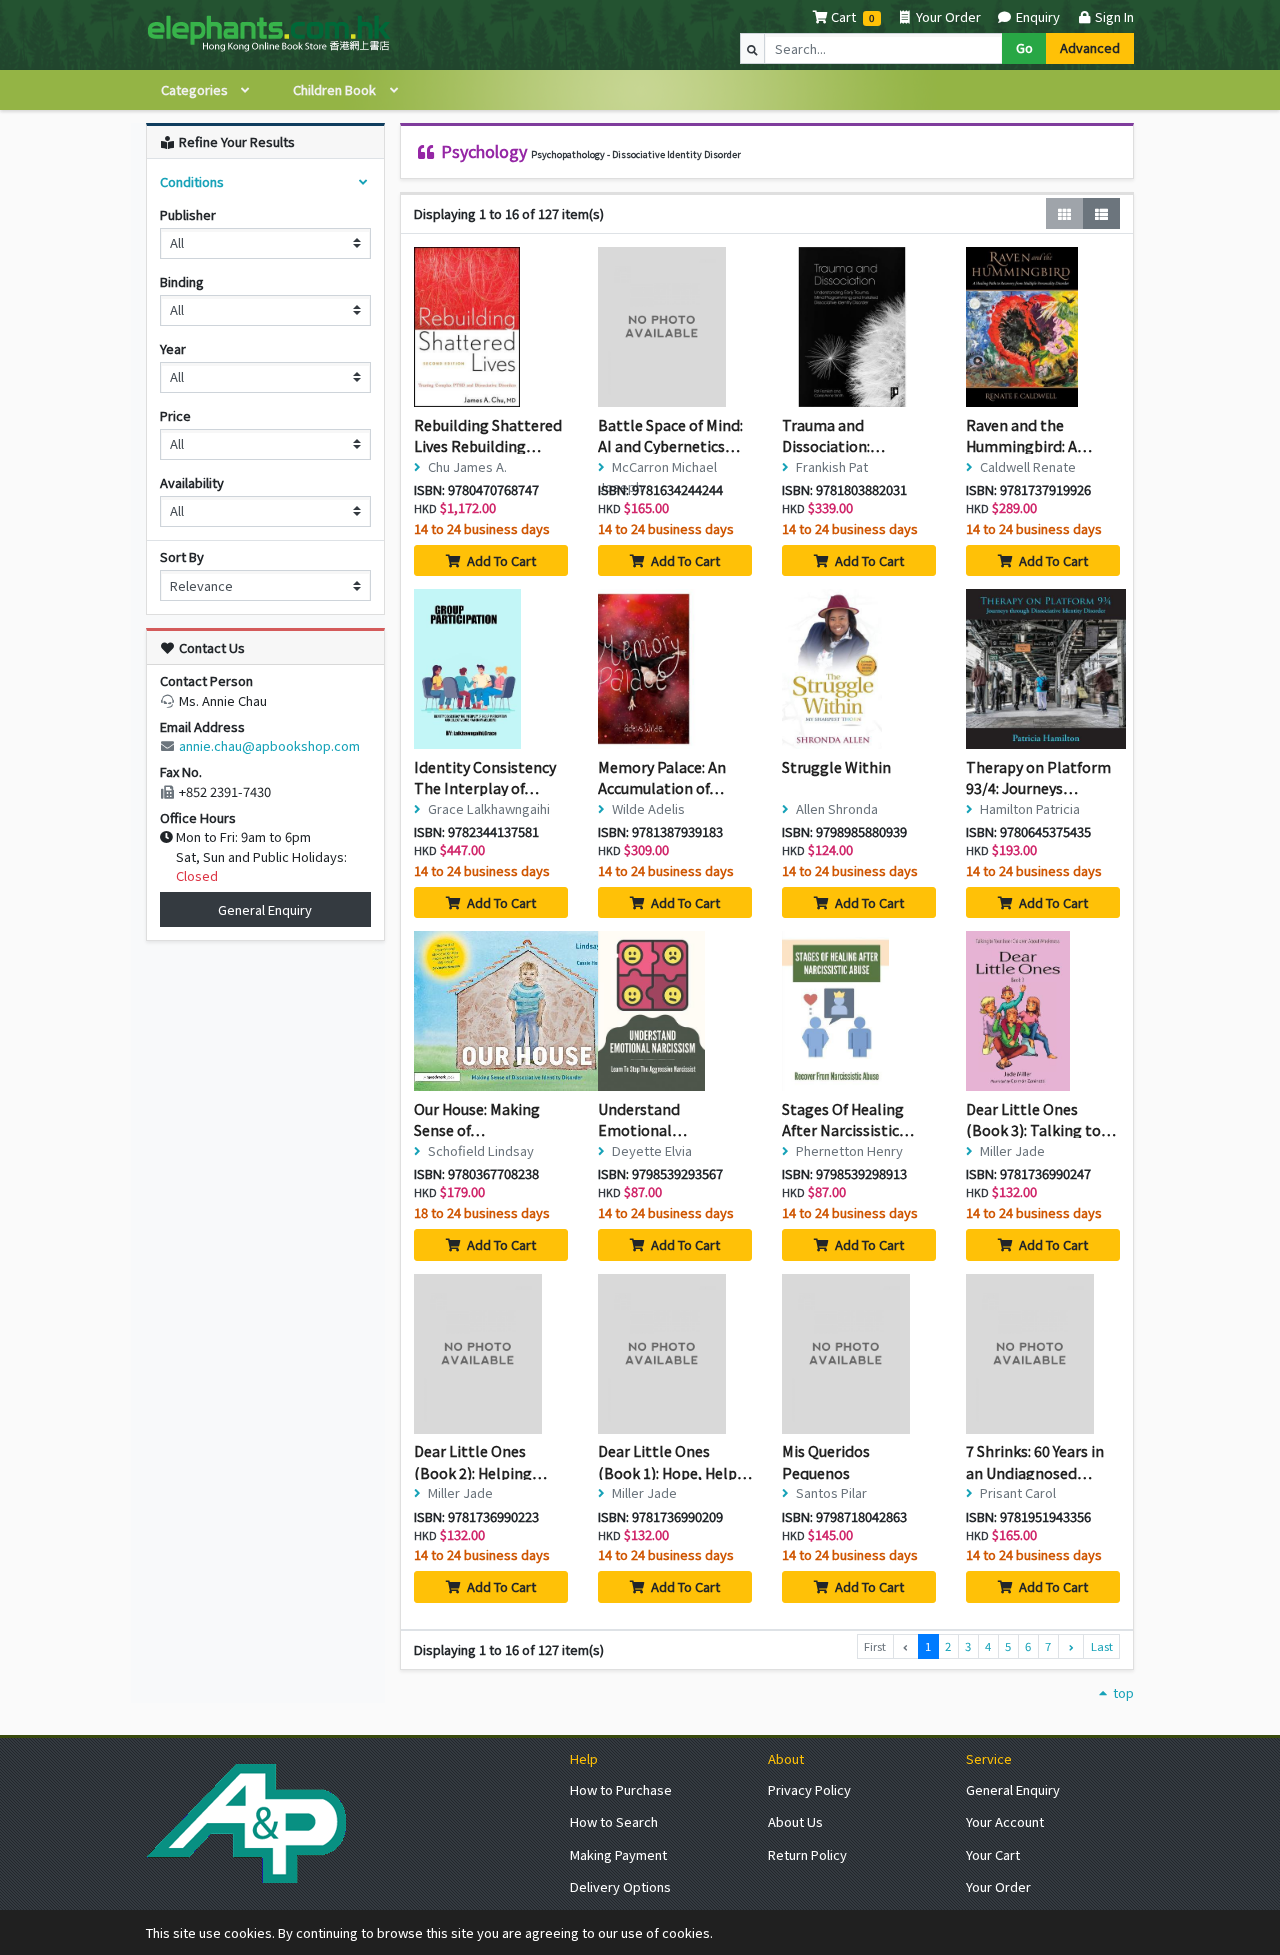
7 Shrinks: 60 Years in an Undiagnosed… (1035, 1461)
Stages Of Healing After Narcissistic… (848, 1119)
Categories (196, 89)
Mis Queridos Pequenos (826, 1461)
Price (175, 415)
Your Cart (993, 1854)
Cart (843, 16)
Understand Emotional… (642, 1119)
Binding (182, 281)
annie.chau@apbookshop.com (269, 745)
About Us (795, 1821)
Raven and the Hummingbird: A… (1029, 435)
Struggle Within (836, 766)
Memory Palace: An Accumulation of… (662, 777)
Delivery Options (620, 1886)
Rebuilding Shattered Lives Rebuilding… (488, 435)
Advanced (1090, 47)
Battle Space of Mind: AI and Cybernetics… (670, 435)
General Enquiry (265, 909)
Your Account (1005, 1821)
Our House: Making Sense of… (477, 1119)
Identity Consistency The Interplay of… (485, 777)
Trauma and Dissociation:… (833, 435)
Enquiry (1036, 16)
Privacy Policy (809, 1789)
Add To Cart (500, 560)
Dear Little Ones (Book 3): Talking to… (1041, 1119)
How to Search (614, 1821)
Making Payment (618, 1854)
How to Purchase (621, 1789)
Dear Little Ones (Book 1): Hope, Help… (675, 1461)
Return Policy (807, 1854)
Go (1024, 47)
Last (1102, 1646)
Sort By (182, 556)
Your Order (947, 16)
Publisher (188, 214)
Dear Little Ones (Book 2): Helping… (480, 1461)
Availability (192, 482)
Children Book (336, 89)
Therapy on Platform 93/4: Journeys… (1038, 777)
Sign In (1113, 16)
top (1122, 1692)
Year (173, 348)
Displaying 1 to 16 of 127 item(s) (509, 213)
